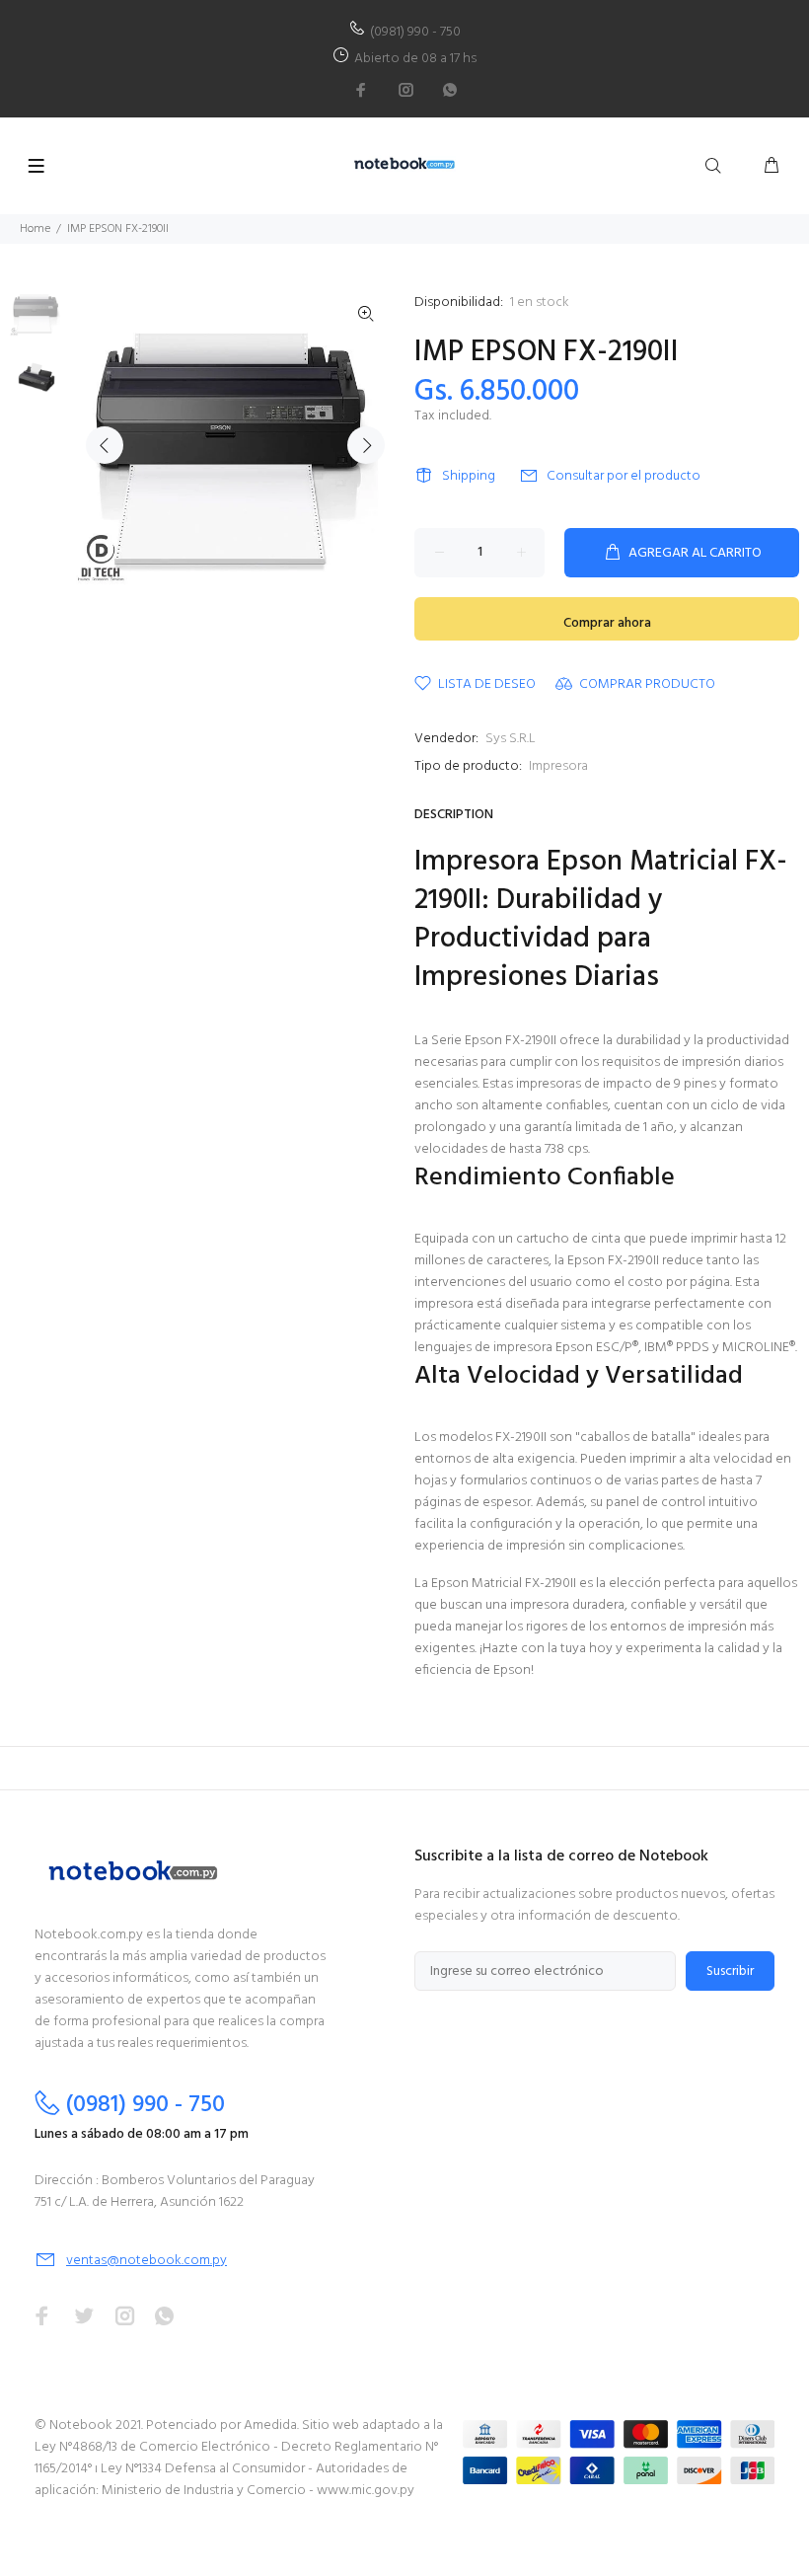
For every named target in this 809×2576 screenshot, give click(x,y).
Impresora (558, 766)
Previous (105, 445)
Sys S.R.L (511, 739)
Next (366, 445)
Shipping (469, 476)
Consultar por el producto (624, 476)
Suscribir (730, 1971)
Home (35, 229)
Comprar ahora (607, 623)
